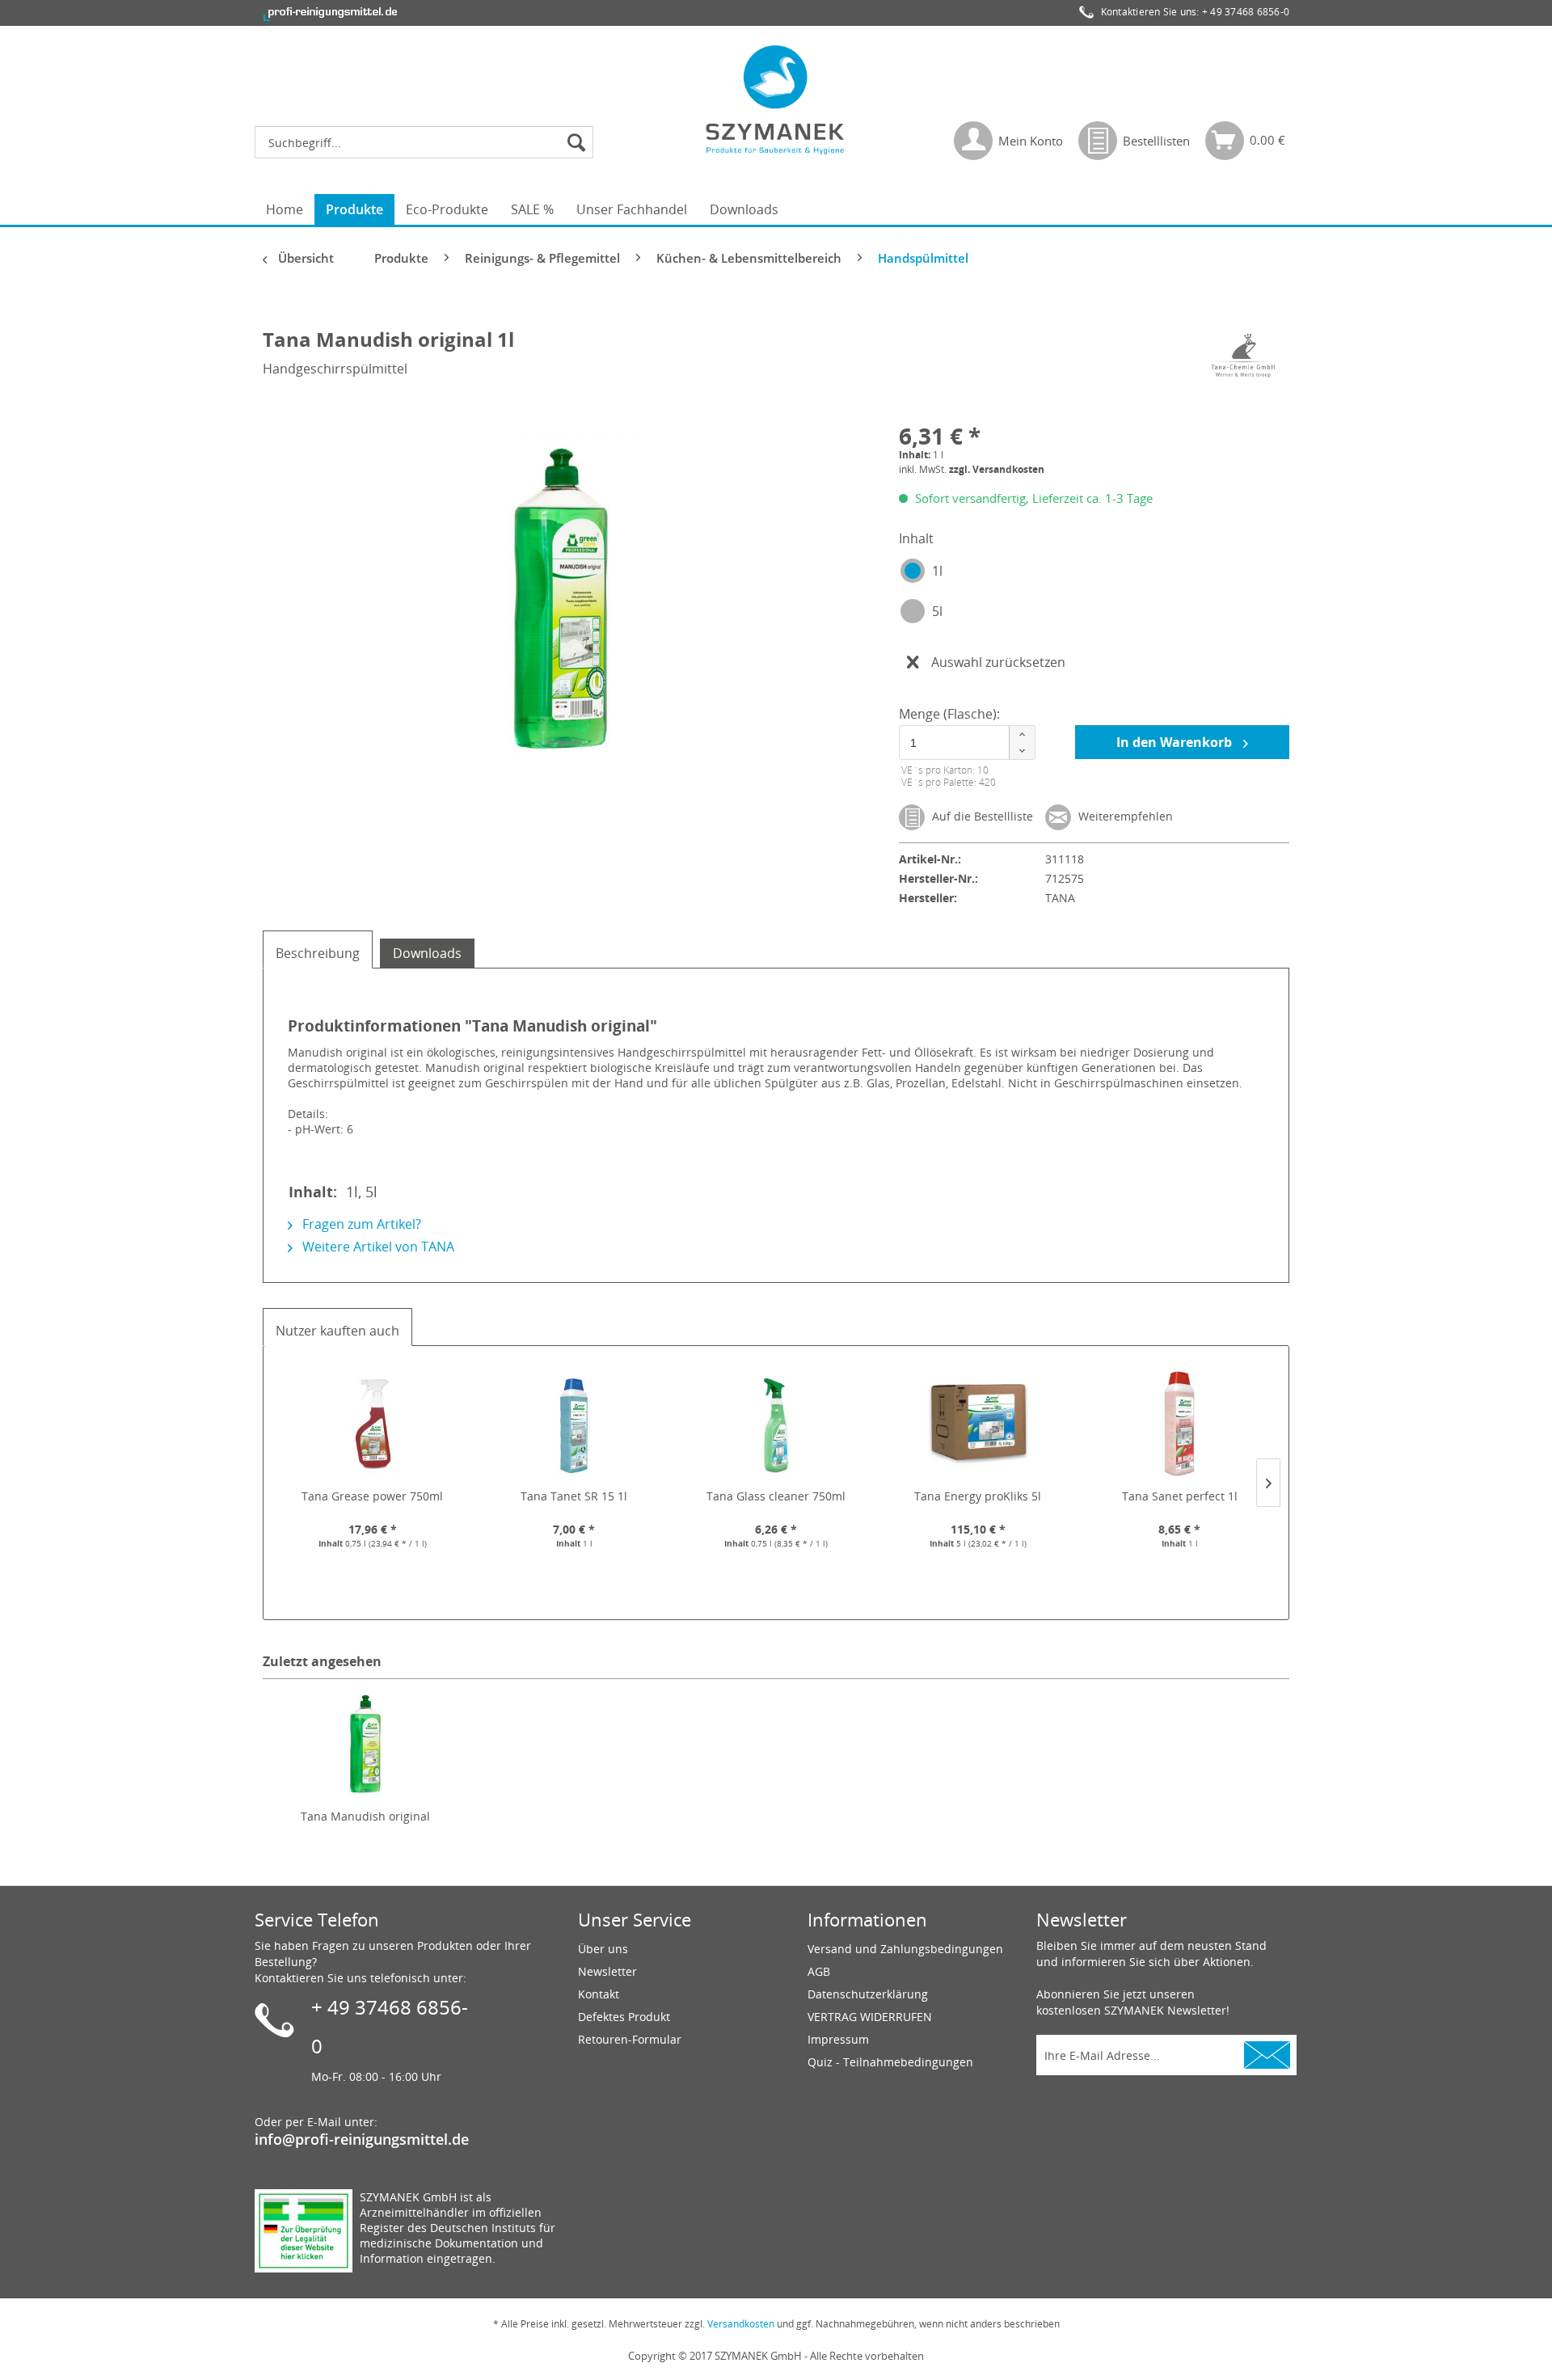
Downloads (427, 953)
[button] (1022, 734)
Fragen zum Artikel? (360, 1224)
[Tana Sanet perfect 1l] (1179, 1424)
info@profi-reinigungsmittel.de (362, 2139)
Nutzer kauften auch (337, 1331)
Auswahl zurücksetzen (998, 662)
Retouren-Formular (630, 2039)
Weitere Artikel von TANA (377, 1247)
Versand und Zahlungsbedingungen (905, 1949)
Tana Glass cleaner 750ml (776, 1496)
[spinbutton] (964, 743)
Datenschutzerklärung (868, 1994)
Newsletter (607, 1971)
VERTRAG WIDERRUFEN (870, 2017)
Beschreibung (318, 953)
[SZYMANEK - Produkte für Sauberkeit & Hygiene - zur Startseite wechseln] (776, 99)
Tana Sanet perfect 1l (1180, 1496)
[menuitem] (428, 142)
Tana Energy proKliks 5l (978, 1496)
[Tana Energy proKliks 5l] (978, 1424)
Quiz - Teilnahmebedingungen (890, 2062)
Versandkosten (741, 2324)
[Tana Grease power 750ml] (373, 1424)
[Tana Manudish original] (365, 1744)
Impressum (838, 2039)
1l (937, 571)
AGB (819, 1971)
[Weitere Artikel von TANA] (1244, 356)
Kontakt (599, 1994)
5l (937, 611)
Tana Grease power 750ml (372, 1496)
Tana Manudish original (365, 1816)
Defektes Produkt (624, 2017)
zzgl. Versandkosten (997, 469)
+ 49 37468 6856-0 (1246, 12)
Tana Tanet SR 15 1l (574, 1496)
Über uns (603, 1949)
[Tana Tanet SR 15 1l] (575, 1424)
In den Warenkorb (1176, 742)
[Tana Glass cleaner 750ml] (776, 1424)
